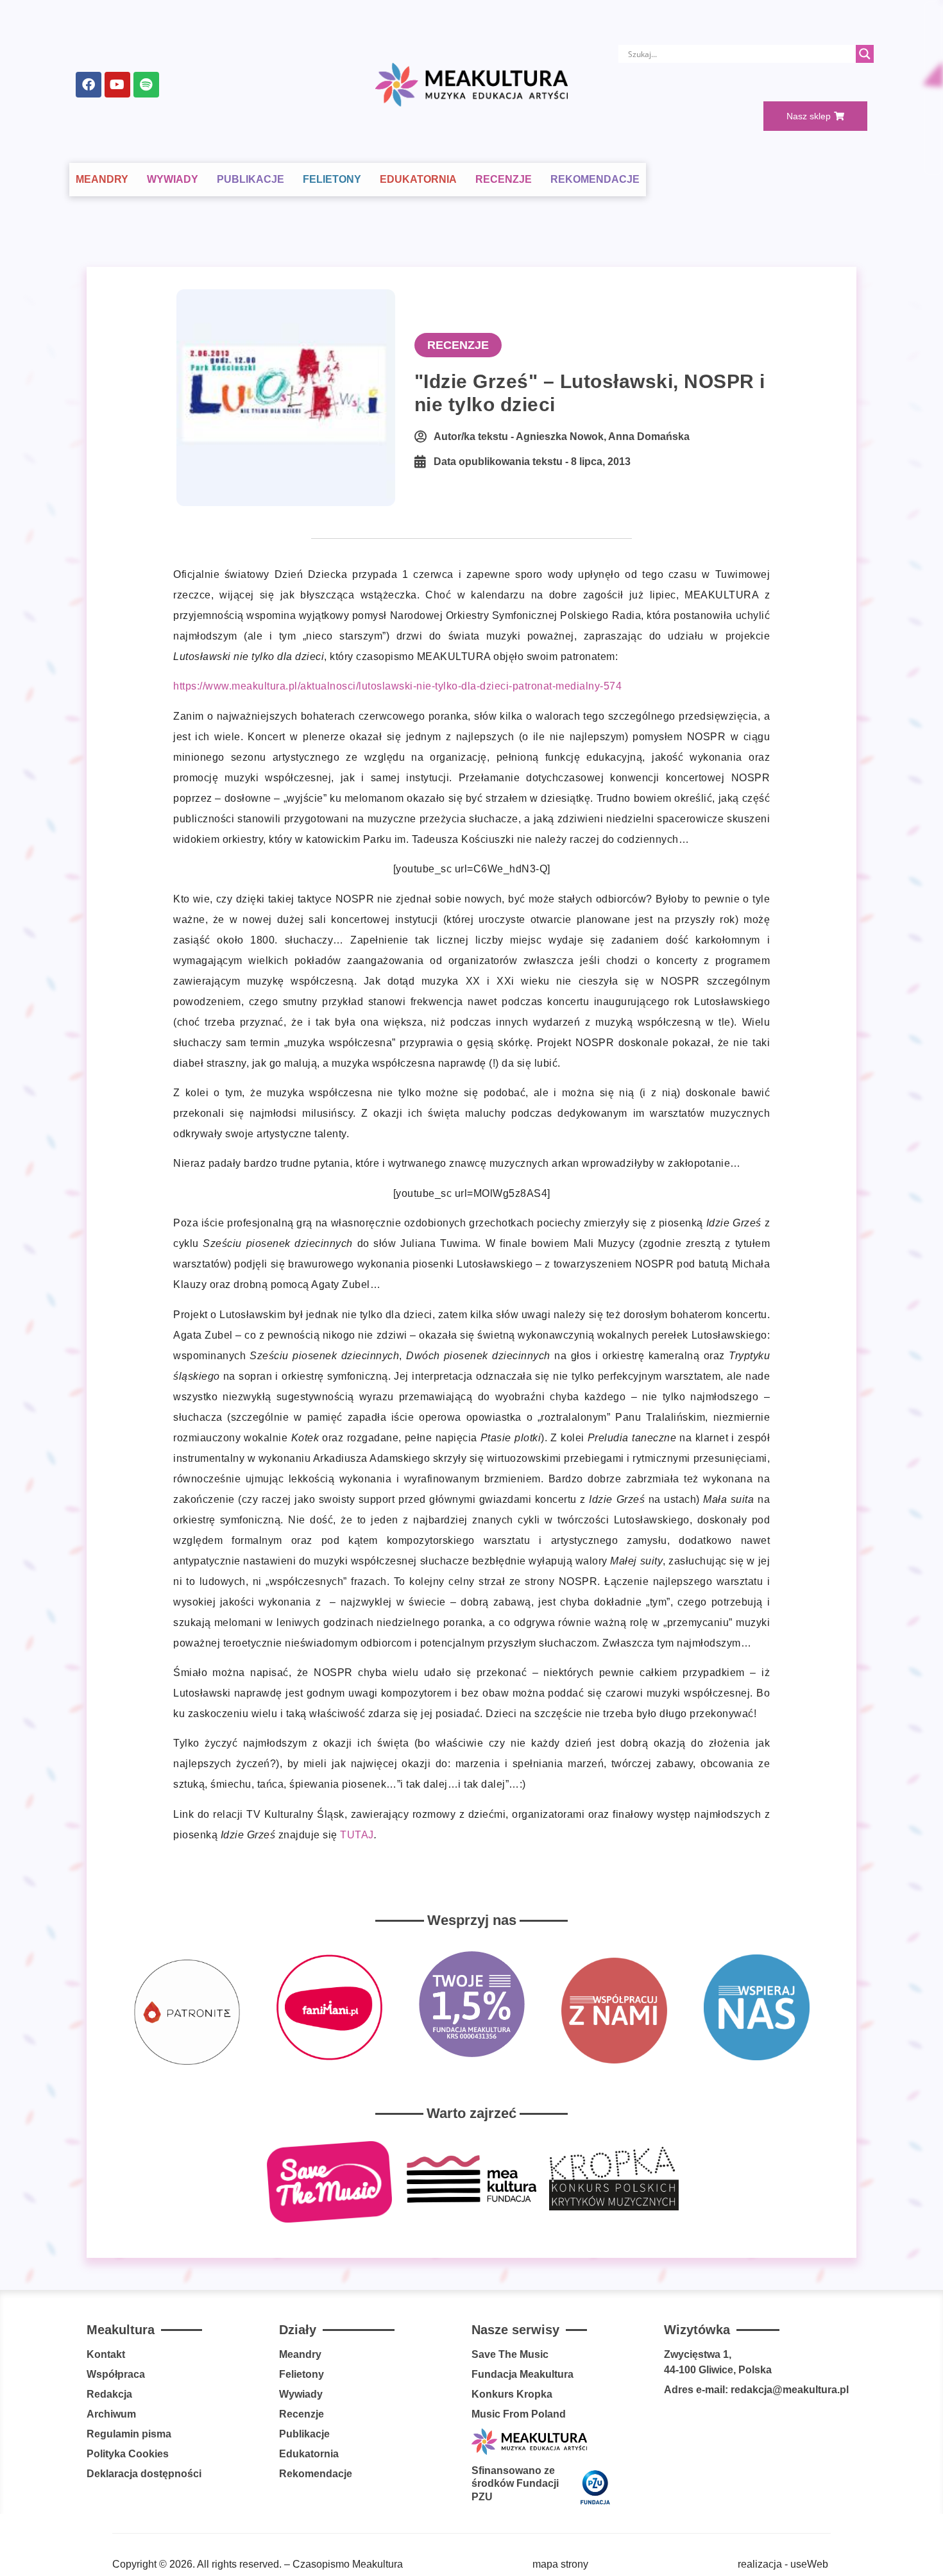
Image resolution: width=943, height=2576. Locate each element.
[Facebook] (89, 85)
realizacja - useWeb (783, 2564)
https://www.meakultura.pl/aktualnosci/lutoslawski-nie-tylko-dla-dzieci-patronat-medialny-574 (397, 686)
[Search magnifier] (865, 54)
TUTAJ (357, 1835)
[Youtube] (117, 85)
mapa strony (560, 2564)
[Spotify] (146, 85)
